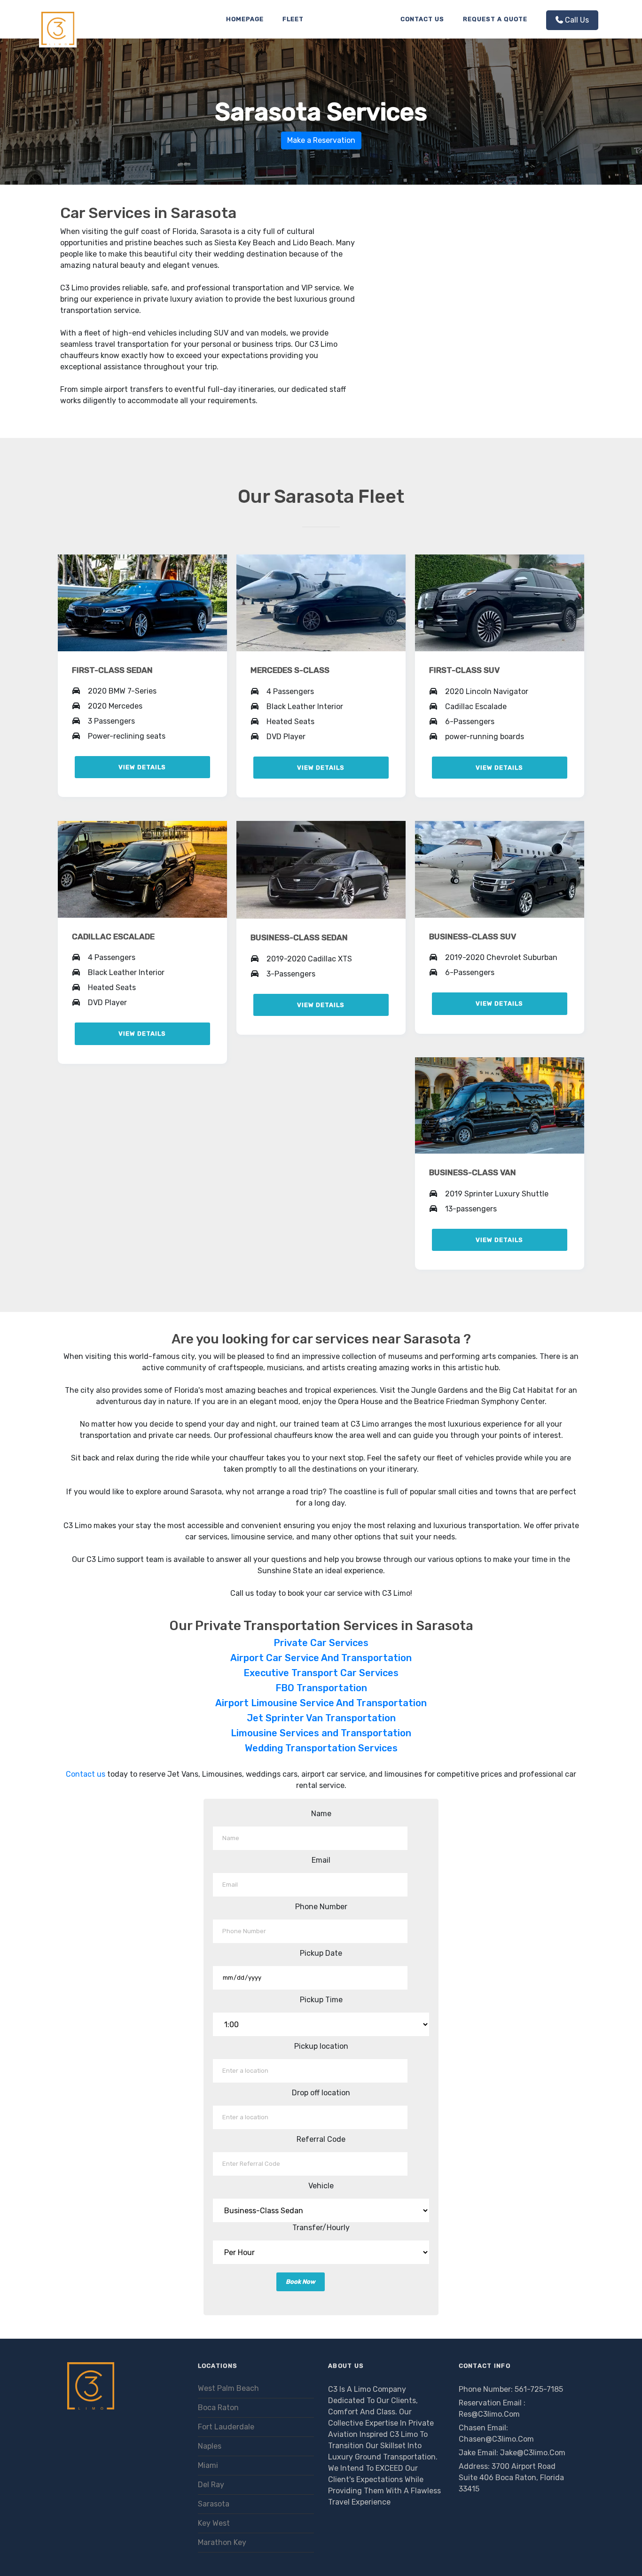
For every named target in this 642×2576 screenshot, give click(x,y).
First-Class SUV (464, 670)
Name (321, 1814)
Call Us (577, 20)
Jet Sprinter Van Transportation (321, 1718)
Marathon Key (222, 2542)
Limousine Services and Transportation (321, 1733)
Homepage (245, 19)
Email (321, 1860)
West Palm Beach (228, 2388)
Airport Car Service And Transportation (321, 1658)
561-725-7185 (539, 2389)
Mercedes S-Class (290, 670)
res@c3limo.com (489, 2414)
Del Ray (211, 2485)
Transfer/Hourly (321, 2228)
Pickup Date (321, 1953)
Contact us (86, 1774)
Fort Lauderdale (226, 2427)
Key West (214, 2523)
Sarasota (214, 2504)
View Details (142, 767)
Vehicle (321, 2186)
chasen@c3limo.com (496, 2439)
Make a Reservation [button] (321, 140)
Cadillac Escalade (113, 937)
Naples (210, 2446)
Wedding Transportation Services (321, 1748)
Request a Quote (495, 19)
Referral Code (321, 2139)
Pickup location (321, 2046)
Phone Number (321, 1907)
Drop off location (321, 2093)
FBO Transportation (321, 1688)
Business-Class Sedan (299, 937)
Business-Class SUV (473, 937)
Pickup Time (321, 2000)
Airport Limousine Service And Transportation (321, 1703)
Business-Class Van (473, 1172)
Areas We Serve (352, 19)
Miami (208, 2465)
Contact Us (422, 19)
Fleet (293, 19)
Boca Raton (218, 2408)
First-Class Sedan (112, 670)
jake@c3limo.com (533, 2453)
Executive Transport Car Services (321, 1673)
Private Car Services (321, 1643)
